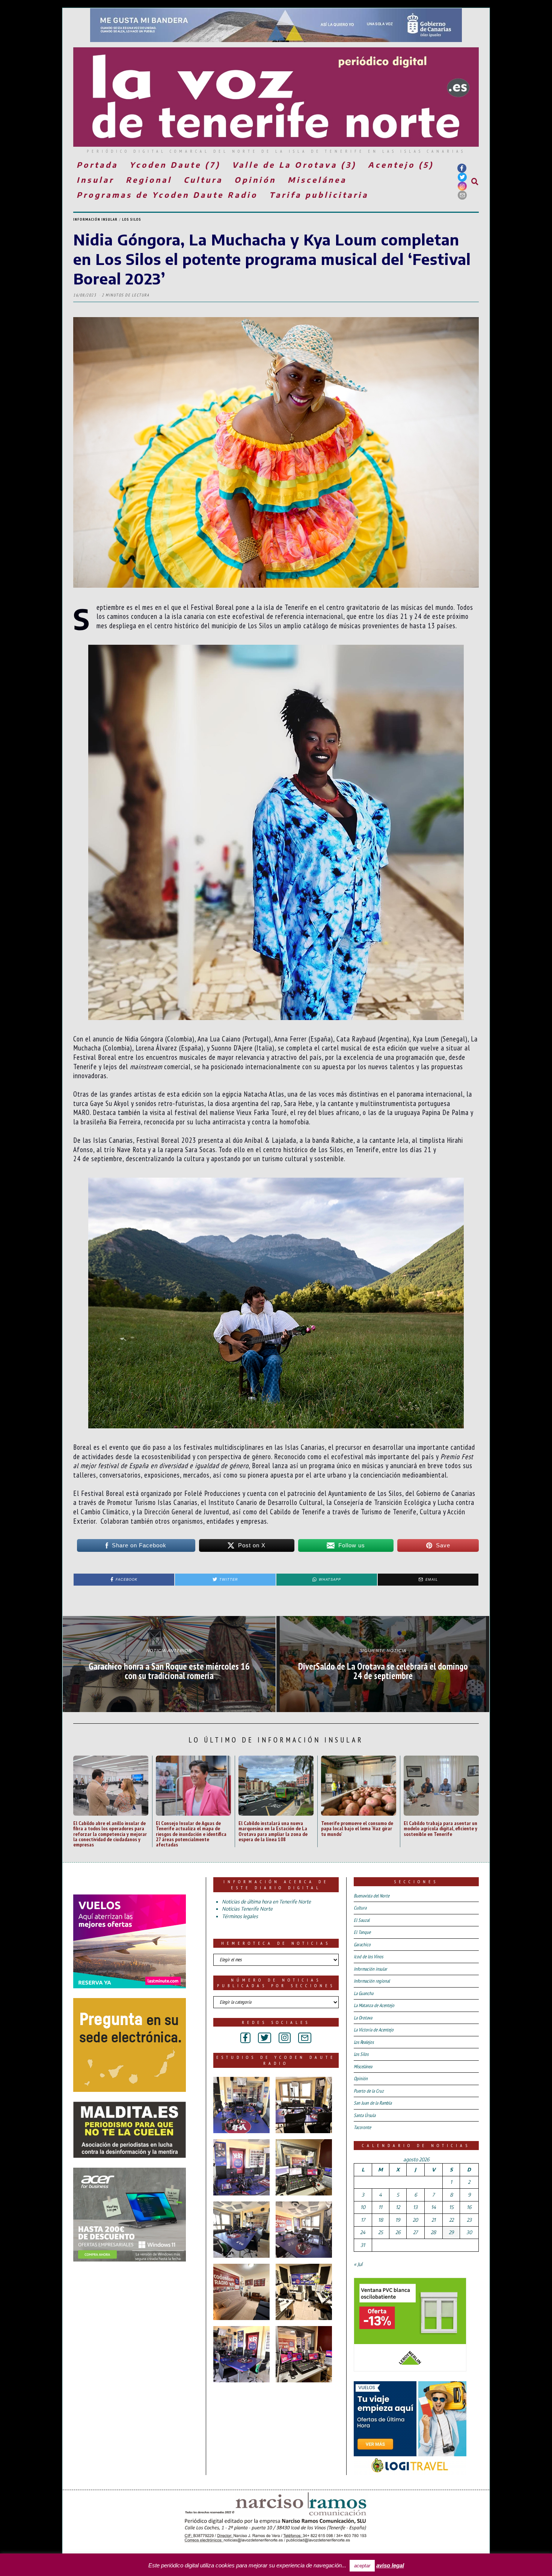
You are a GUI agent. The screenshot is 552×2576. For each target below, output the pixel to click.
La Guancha (363, 1993)
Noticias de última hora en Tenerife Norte (266, 1902)
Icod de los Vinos (368, 1957)
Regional (149, 180)
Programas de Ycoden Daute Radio (167, 195)
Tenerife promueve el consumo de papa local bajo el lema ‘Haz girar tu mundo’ (357, 1828)
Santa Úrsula (365, 2115)
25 (381, 2232)
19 (398, 2220)
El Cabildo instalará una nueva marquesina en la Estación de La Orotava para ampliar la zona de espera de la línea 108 (273, 1831)
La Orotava (363, 2018)
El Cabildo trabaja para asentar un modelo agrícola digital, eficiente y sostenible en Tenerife (440, 1828)
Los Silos (132, 219)
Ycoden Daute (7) (175, 165)
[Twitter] (462, 177)
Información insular (95, 219)
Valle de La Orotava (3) (294, 165)
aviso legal (390, 2565)
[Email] (462, 195)
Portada (97, 165)
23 (469, 2220)
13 (415, 2207)
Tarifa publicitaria (319, 195)
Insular (95, 180)
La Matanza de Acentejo (374, 2005)
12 (398, 2207)
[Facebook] (462, 168)
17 (363, 2220)
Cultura (203, 180)
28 (433, 2232)
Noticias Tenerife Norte (247, 1909)
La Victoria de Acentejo (374, 2030)
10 (363, 2207)
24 (363, 2232)
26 (398, 2232)
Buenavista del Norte (372, 1896)
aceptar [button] (362, 2566)
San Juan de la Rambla (373, 2103)
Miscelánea (317, 180)
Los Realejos (364, 2042)
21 (434, 2220)
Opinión (255, 180)
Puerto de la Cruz (369, 2091)
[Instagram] (462, 186)
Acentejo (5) (401, 165)
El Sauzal (362, 1920)
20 (415, 2220)
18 (381, 2220)
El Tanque (362, 1932)
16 (469, 2207)
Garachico (362, 1945)
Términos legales (240, 1916)
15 (451, 2207)
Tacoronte (362, 2127)
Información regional (372, 1981)
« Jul (358, 2264)
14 (434, 2207)
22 (451, 2220)
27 (415, 2232)
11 (380, 2207)
